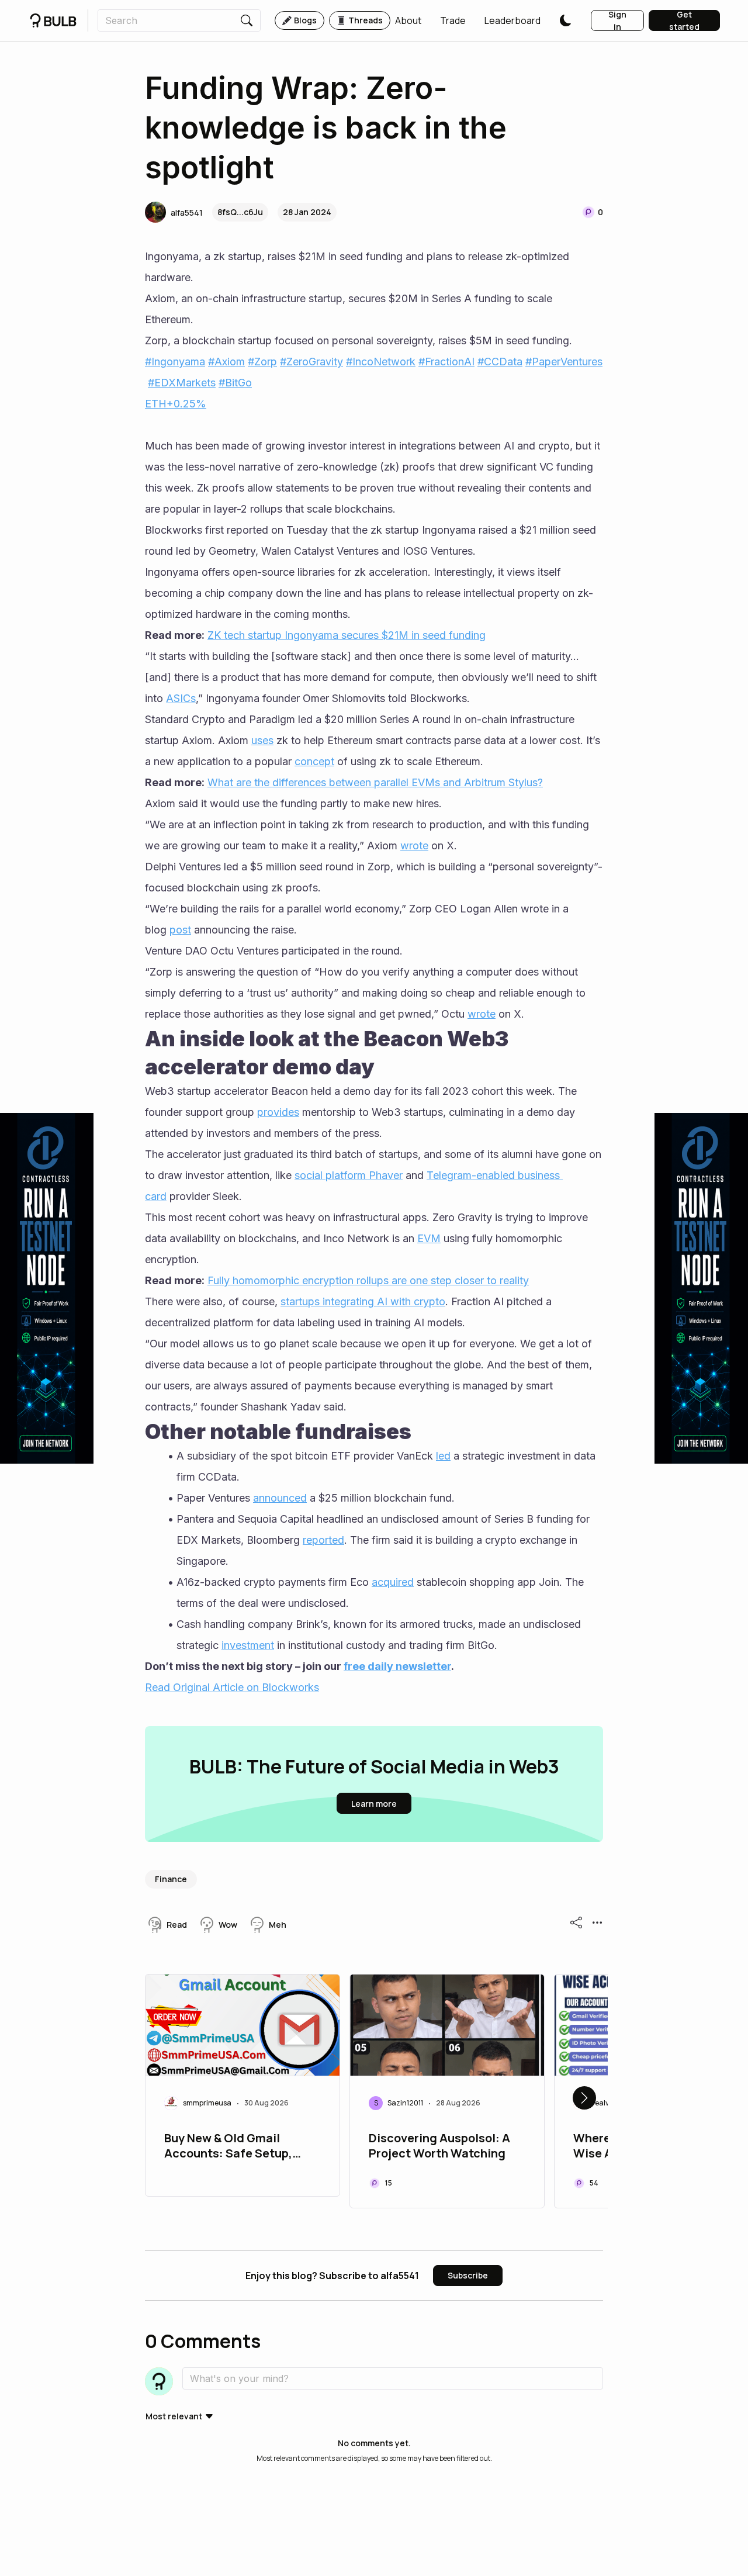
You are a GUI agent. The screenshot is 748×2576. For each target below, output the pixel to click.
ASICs (181, 698)
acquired (393, 1582)
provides (278, 1112)
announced (280, 1498)
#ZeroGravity (311, 362)
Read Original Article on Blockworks (232, 1687)
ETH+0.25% (176, 404)
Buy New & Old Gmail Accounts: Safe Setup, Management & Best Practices (228, 2147)
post (180, 930)
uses (262, 740)
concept (314, 761)
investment (248, 1645)
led (443, 1456)
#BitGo (235, 383)
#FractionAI (446, 362)
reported (323, 1540)
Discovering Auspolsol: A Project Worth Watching (439, 2146)
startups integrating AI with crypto (363, 1301)
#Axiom (226, 362)
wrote (414, 846)
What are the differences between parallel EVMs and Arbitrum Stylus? (375, 782)
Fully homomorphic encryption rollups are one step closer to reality (368, 1280)
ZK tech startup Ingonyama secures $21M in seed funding (347, 635)
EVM (429, 1238)
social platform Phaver (349, 1175)
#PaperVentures (564, 362)
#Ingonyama (175, 362)
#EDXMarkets (182, 383)
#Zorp (262, 362)
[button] (408, 20)
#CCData (500, 362)
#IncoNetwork (381, 362)
